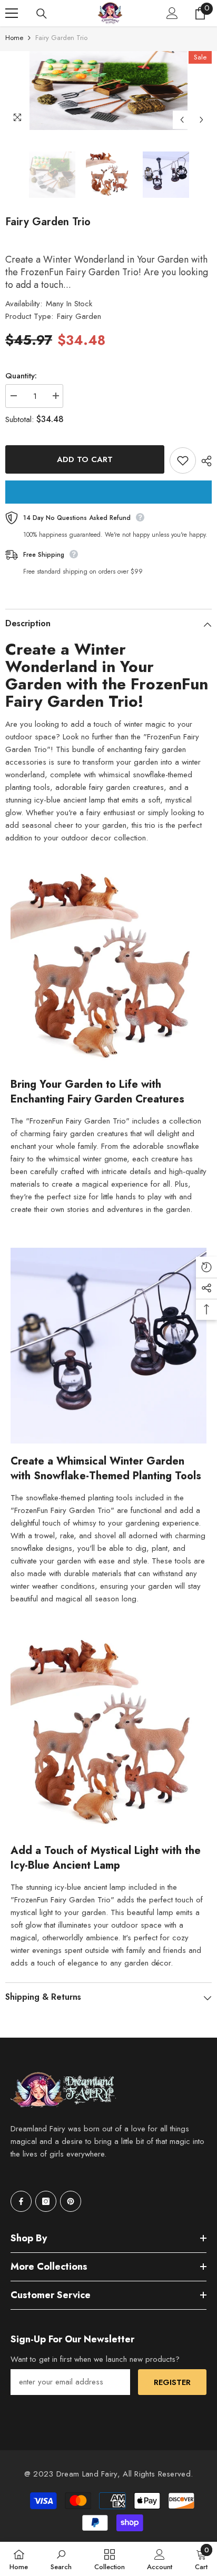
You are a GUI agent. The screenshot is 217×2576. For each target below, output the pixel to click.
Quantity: (21, 376)
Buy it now (108, 492)
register (172, 2382)
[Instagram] (46, 2201)
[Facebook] (21, 2201)
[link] (61, 2559)
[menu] (12, 13)
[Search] (42, 14)
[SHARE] (204, 461)
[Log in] (172, 13)
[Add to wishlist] (183, 460)
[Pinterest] (71, 2201)
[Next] (201, 120)
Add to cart (85, 459)
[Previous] (182, 120)
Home (14, 38)
